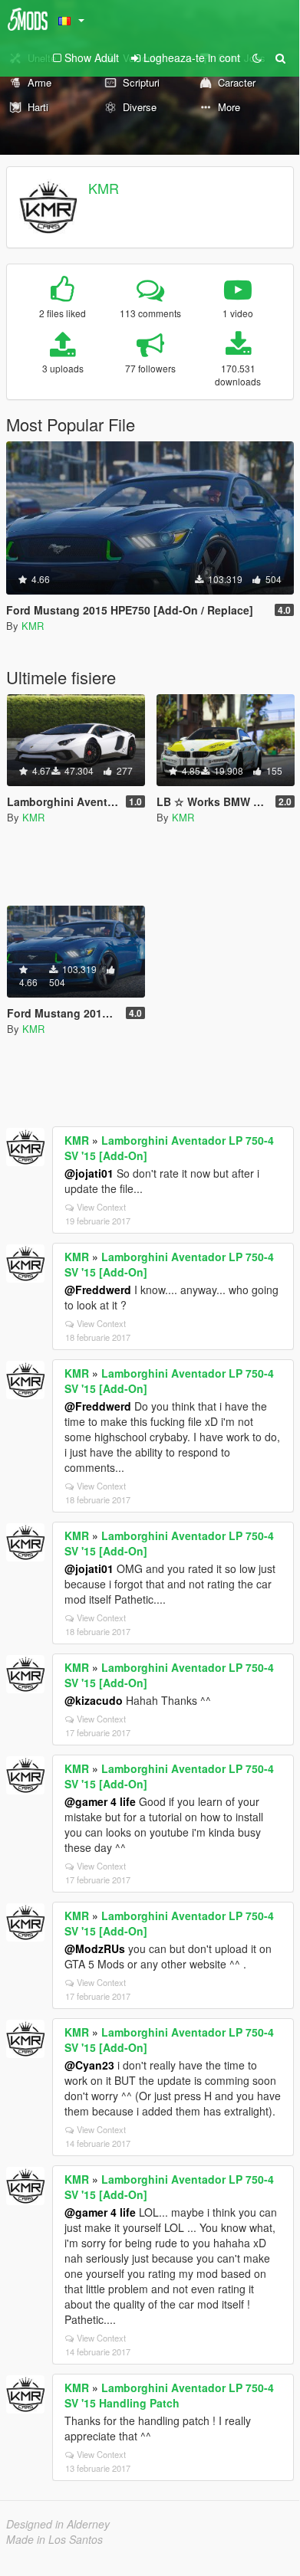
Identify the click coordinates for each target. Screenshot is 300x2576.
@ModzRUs (95, 1948)
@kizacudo (94, 1700)
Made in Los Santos (54, 2539)
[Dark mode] (257, 57)
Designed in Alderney (58, 2524)
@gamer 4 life (100, 1801)
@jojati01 (89, 1173)
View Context (101, 1207)
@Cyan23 (89, 2065)
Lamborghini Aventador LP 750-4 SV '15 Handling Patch (169, 2395)
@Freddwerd (98, 1290)
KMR (104, 188)
